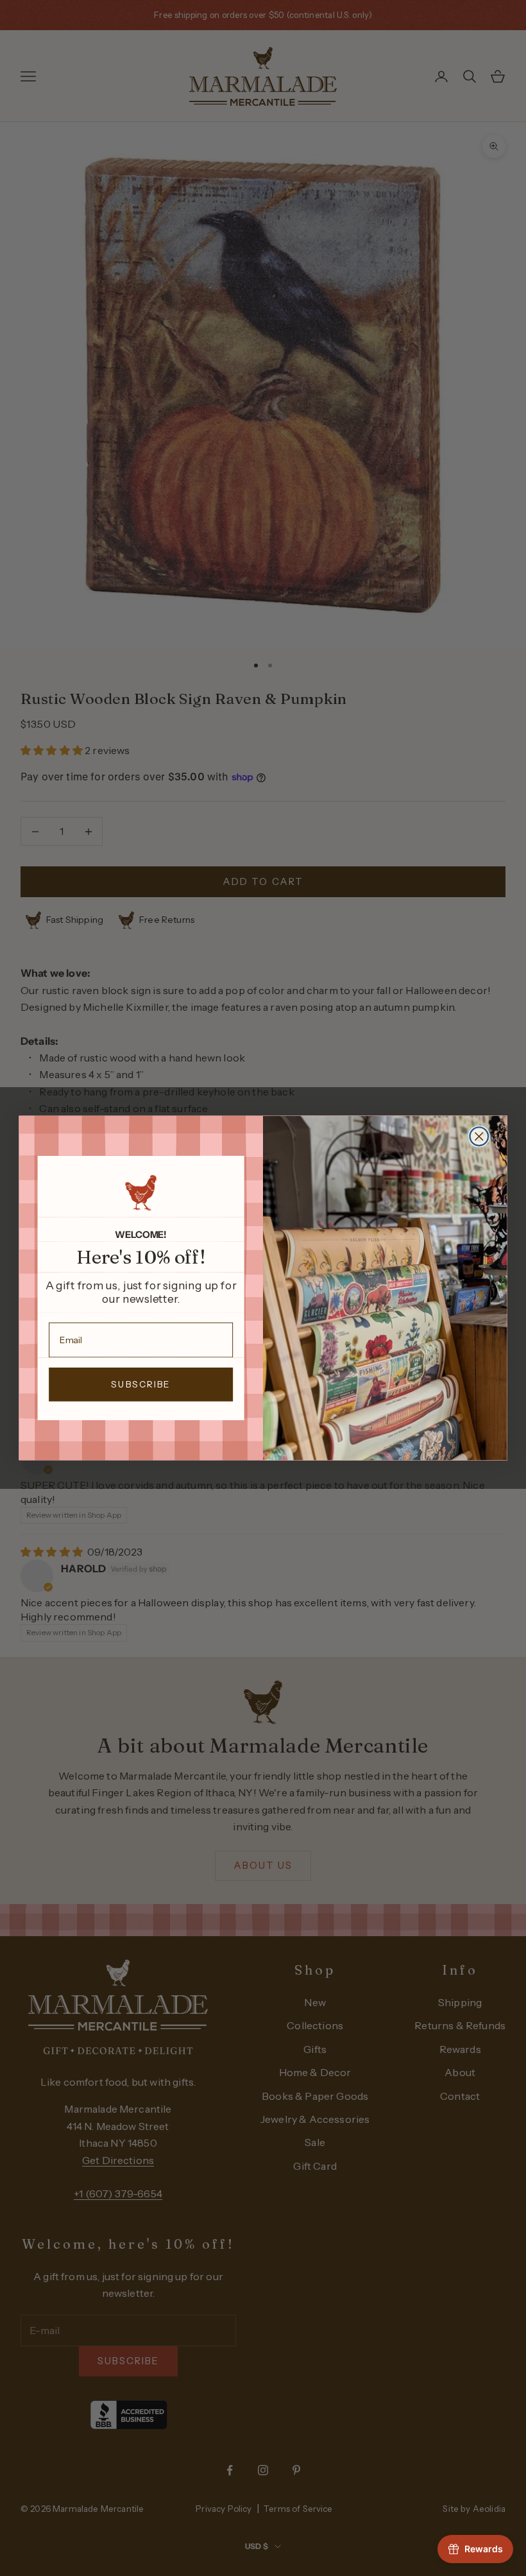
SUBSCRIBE (141, 1385)
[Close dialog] (479, 1136)
